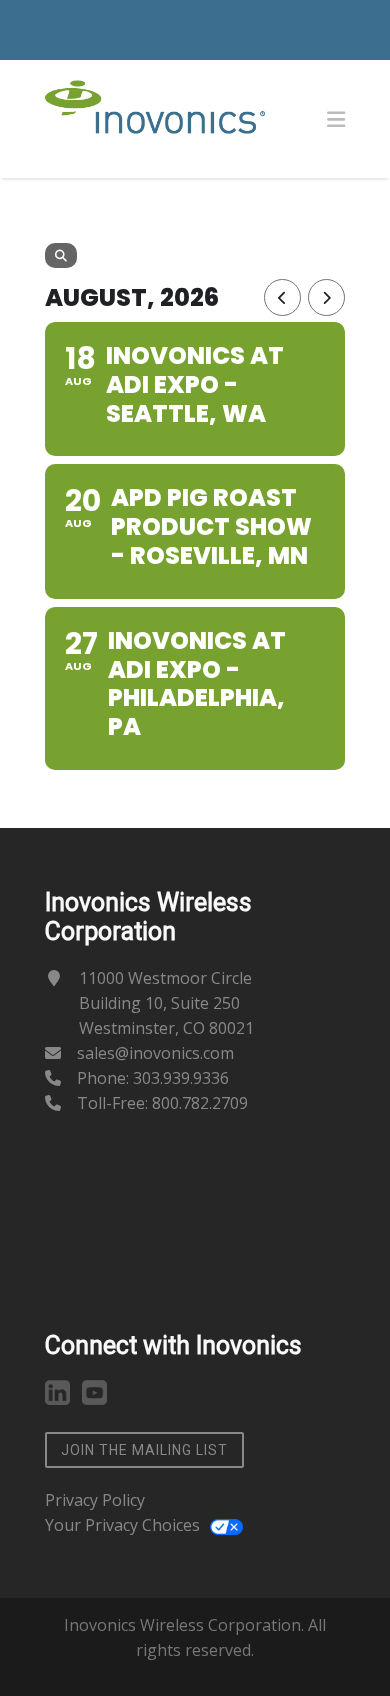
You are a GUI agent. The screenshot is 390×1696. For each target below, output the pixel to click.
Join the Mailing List (144, 1450)
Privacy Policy (95, 1500)
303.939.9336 (181, 1078)
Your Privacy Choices (122, 1525)
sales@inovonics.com (155, 1053)
